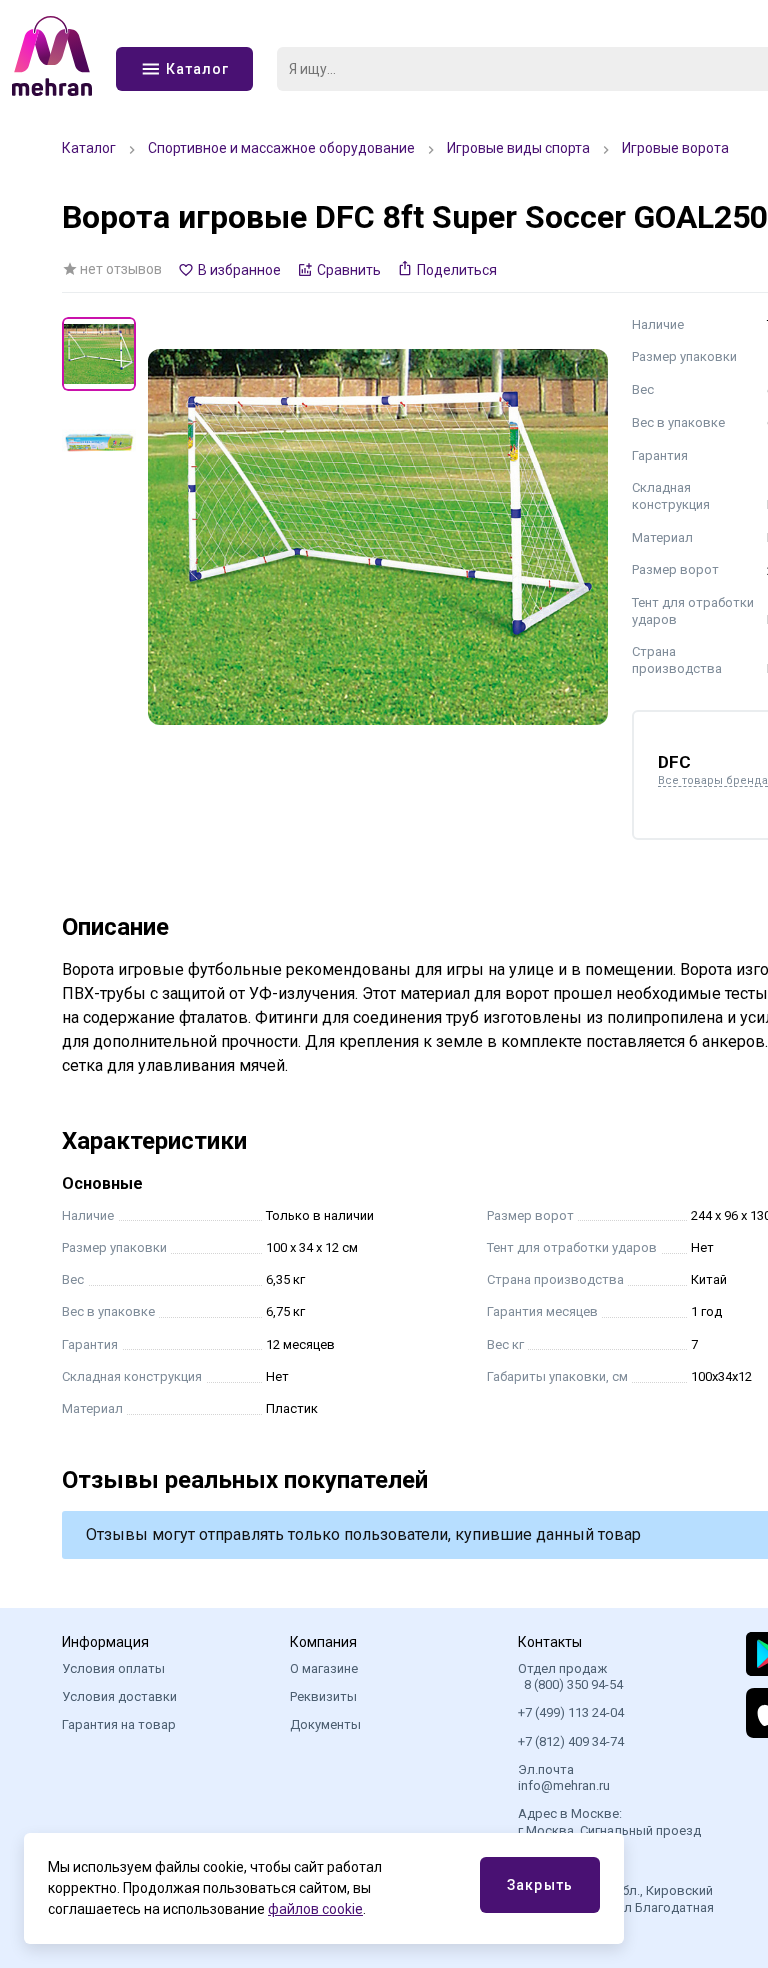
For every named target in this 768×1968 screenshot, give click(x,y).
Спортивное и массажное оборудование (281, 148)
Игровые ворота (675, 148)
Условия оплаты (113, 1668)
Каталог (89, 148)
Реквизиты (323, 1696)
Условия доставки (119, 1696)
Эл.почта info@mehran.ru (564, 1777)
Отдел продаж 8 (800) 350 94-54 (570, 1676)
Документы (325, 1724)
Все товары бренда (713, 781)
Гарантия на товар (119, 1724)
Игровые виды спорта (518, 148)
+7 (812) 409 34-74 (571, 1741)
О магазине (324, 1668)
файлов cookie (315, 1909)
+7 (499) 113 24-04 (571, 1712)
